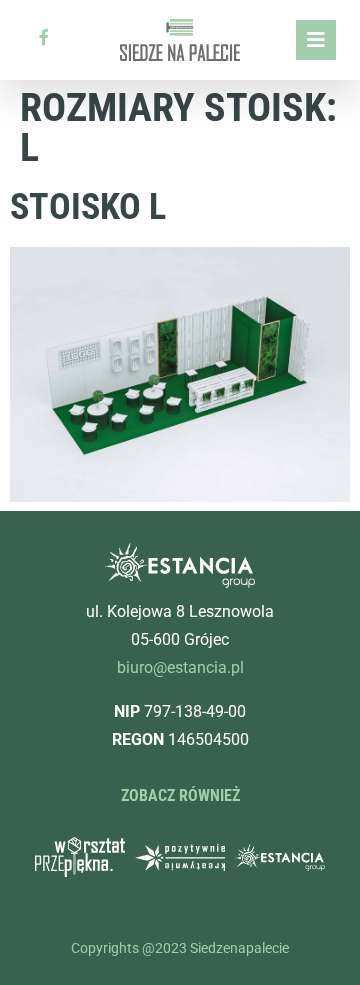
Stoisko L (88, 207)
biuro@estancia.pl (180, 667)
